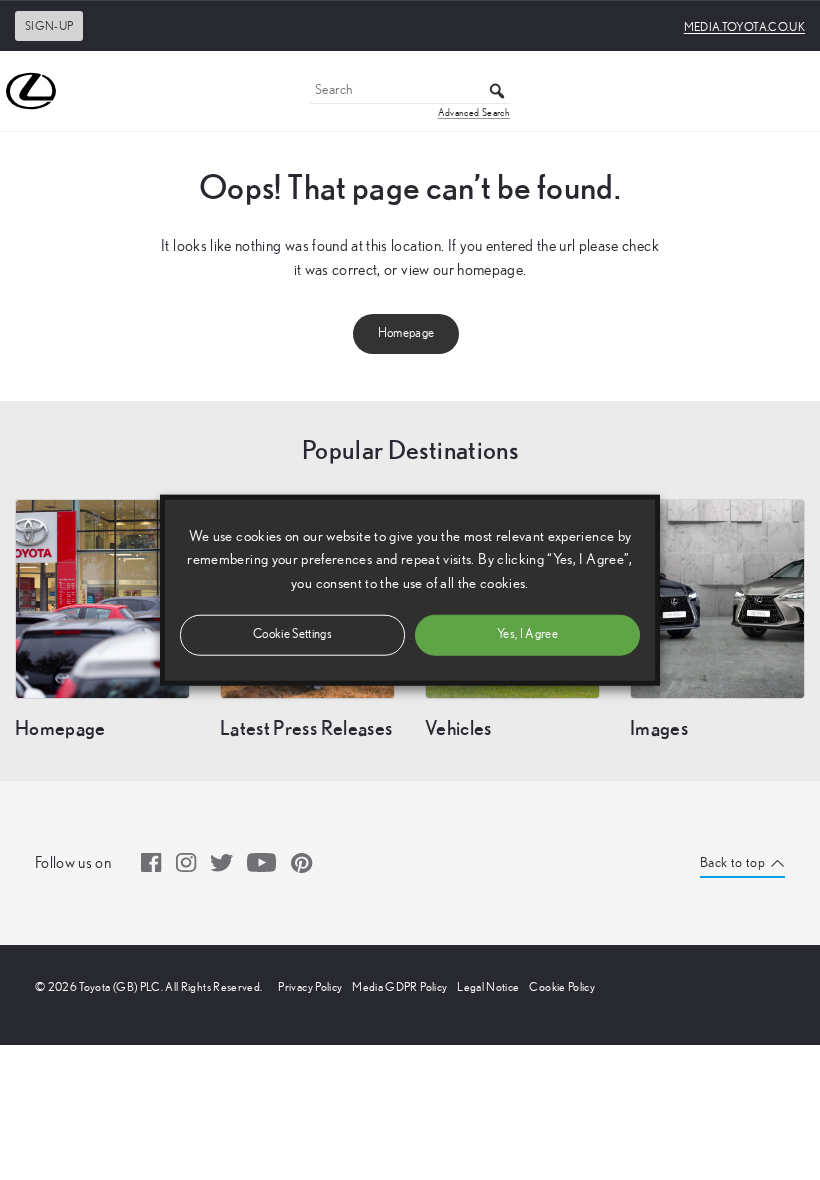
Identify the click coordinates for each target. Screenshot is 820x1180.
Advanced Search (474, 113)
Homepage (406, 333)
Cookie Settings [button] (292, 633)
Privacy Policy (310, 987)
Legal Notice (488, 987)
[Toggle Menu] (794, 91)
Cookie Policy (562, 987)
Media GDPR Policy (399, 987)
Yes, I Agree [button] (527, 633)
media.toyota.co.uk (744, 27)
